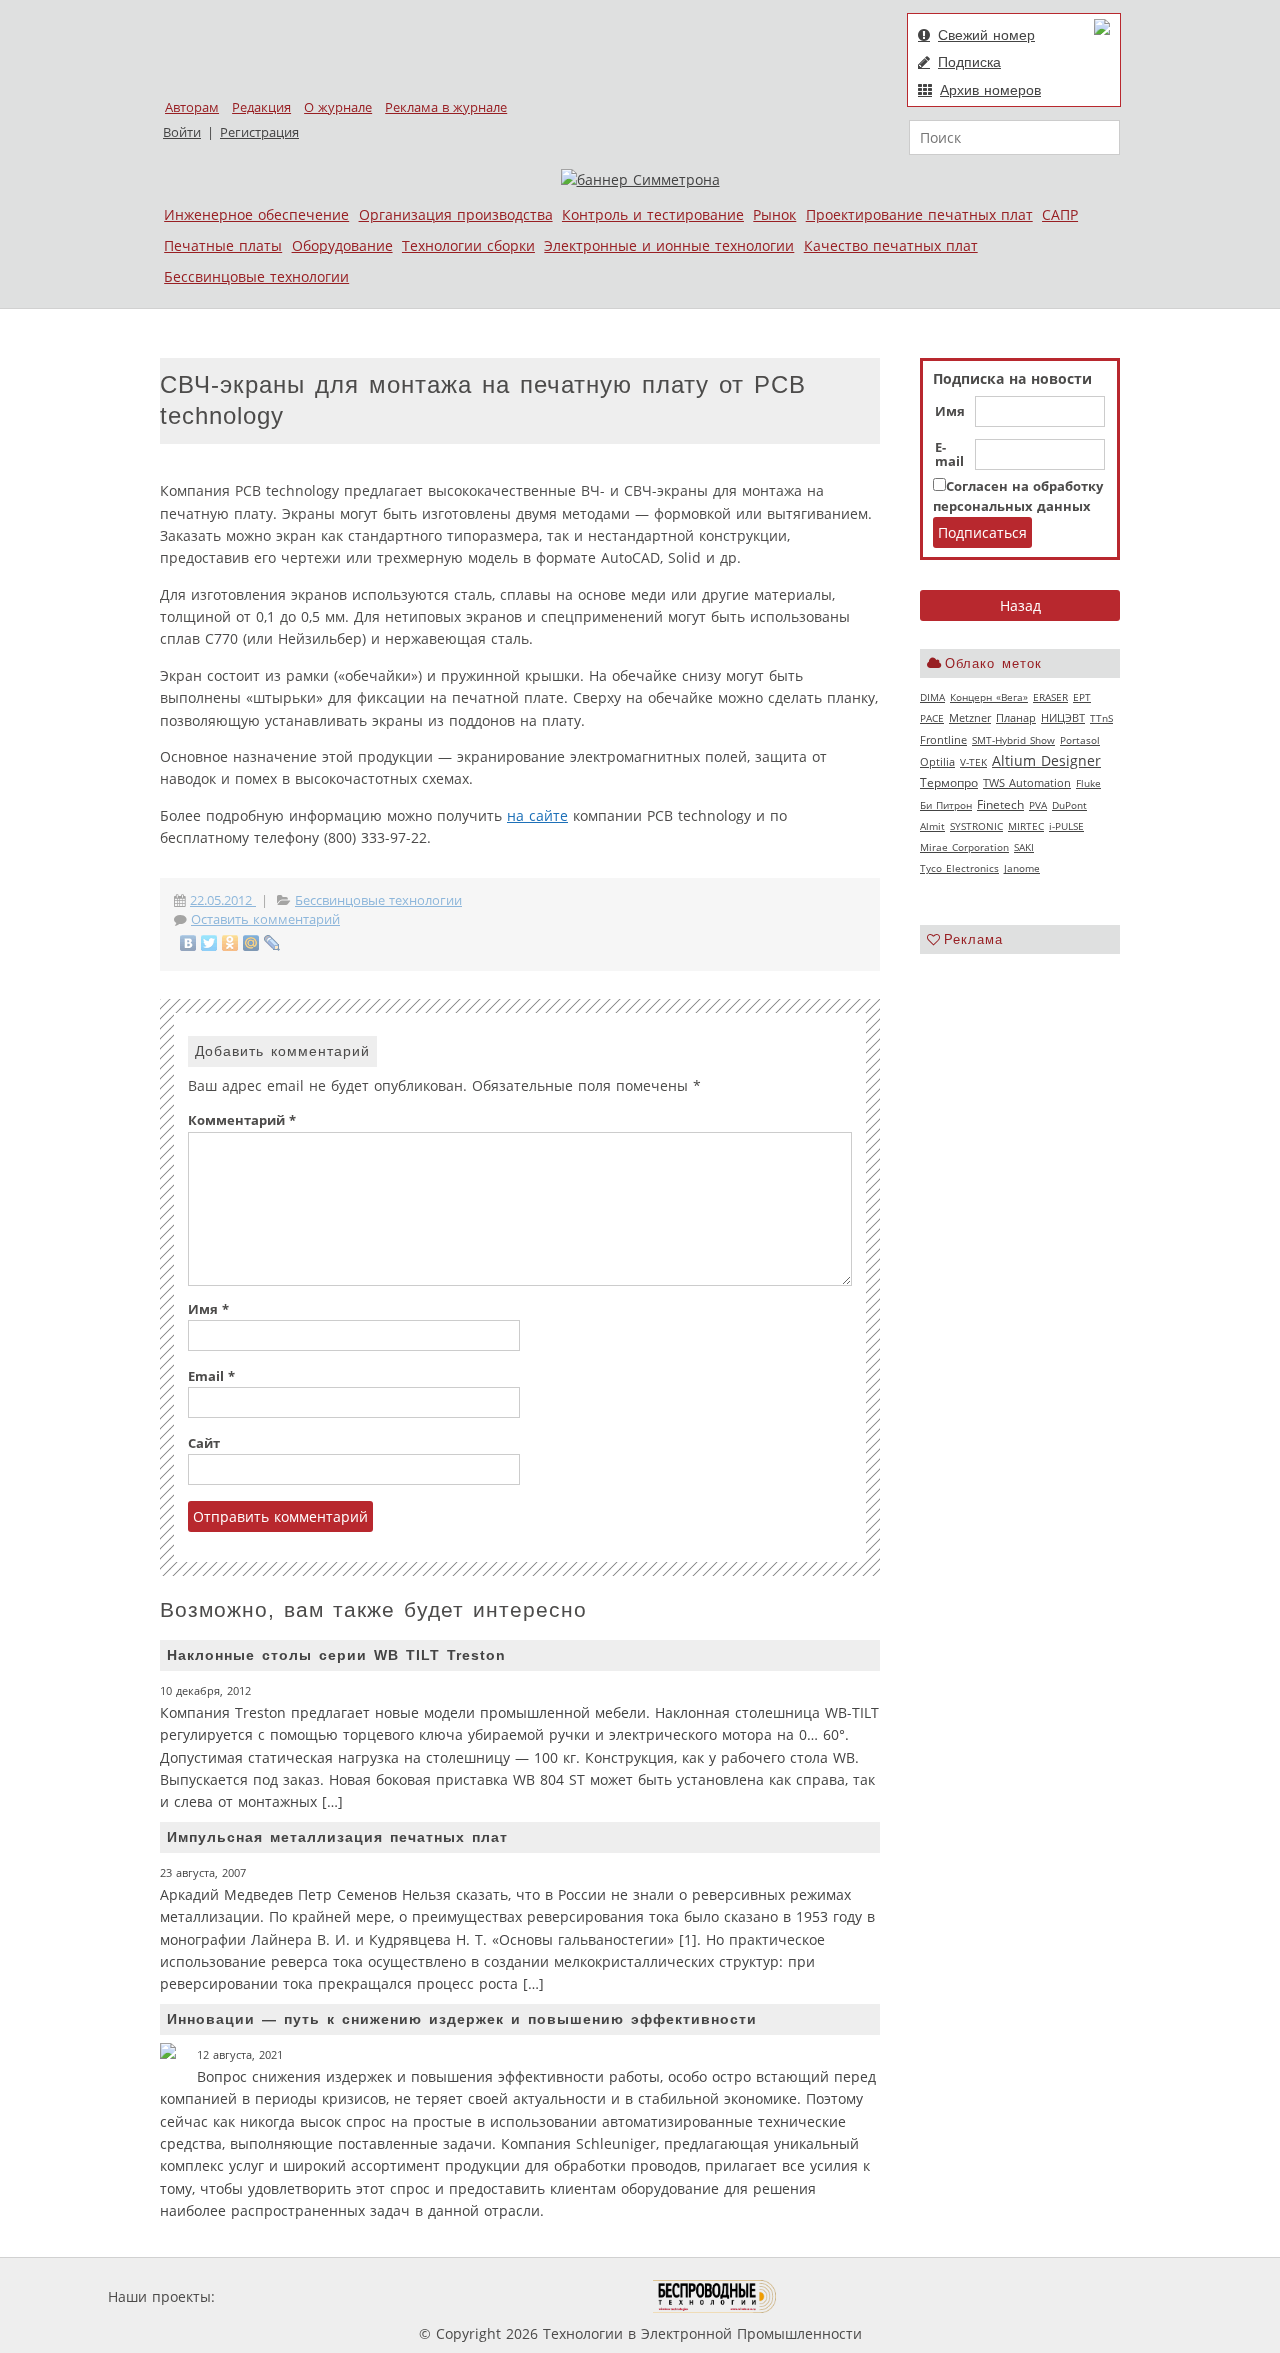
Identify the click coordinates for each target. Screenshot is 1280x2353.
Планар (1016, 718)
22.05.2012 (223, 900)
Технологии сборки (468, 245)
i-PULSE (1066, 826)
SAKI (1024, 847)
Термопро (949, 782)
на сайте (537, 815)
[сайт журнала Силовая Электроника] (284, 2296)
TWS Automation (1027, 783)
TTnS (1101, 718)
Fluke (1088, 783)
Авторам (192, 107)
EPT (1082, 697)
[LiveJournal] (272, 943)
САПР (1060, 214)
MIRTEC (1026, 826)
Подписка (969, 62)
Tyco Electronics (959, 868)
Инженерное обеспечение (256, 214)
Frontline (943, 740)
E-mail (949, 455)
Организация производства (456, 214)
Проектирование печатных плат (919, 214)
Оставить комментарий (265, 919)
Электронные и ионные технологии (669, 245)
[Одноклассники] (230, 943)
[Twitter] (209, 943)
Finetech (1000, 804)
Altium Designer (1046, 760)
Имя (950, 412)
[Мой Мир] (251, 943)
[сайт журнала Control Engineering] (848, 2296)
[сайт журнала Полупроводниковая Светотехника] (559, 2296)
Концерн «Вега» (989, 697)
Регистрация (259, 132)
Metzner (970, 718)
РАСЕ (932, 718)
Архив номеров (990, 90)
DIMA (932, 697)
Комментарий (242, 1120)
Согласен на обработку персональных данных (1018, 496)
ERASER (1050, 697)
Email (211, 1376)
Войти (182, 132)
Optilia (937, 762)
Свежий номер (986, 35)
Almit (932, 826)
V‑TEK (973, 762)
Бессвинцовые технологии (256, 276)
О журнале (338, 107)
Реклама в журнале (446, 107)
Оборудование (342, 245)
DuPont (1069, 805)
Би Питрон (946, 805)
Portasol (1080, 740)
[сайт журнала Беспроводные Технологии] (715, 2296)
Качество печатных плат (891, 245)
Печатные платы (223, 245)
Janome (1022, 868)
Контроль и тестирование (653, 214)
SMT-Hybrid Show (1013, 740)
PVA (1038, 805)
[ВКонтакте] (188, 943)
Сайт (204, 1443)
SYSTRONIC (976, 826)
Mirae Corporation (964, 847)
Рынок (774, 214)
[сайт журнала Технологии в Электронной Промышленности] (411, 2296)
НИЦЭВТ (1063, 717)
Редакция (261, 107)
